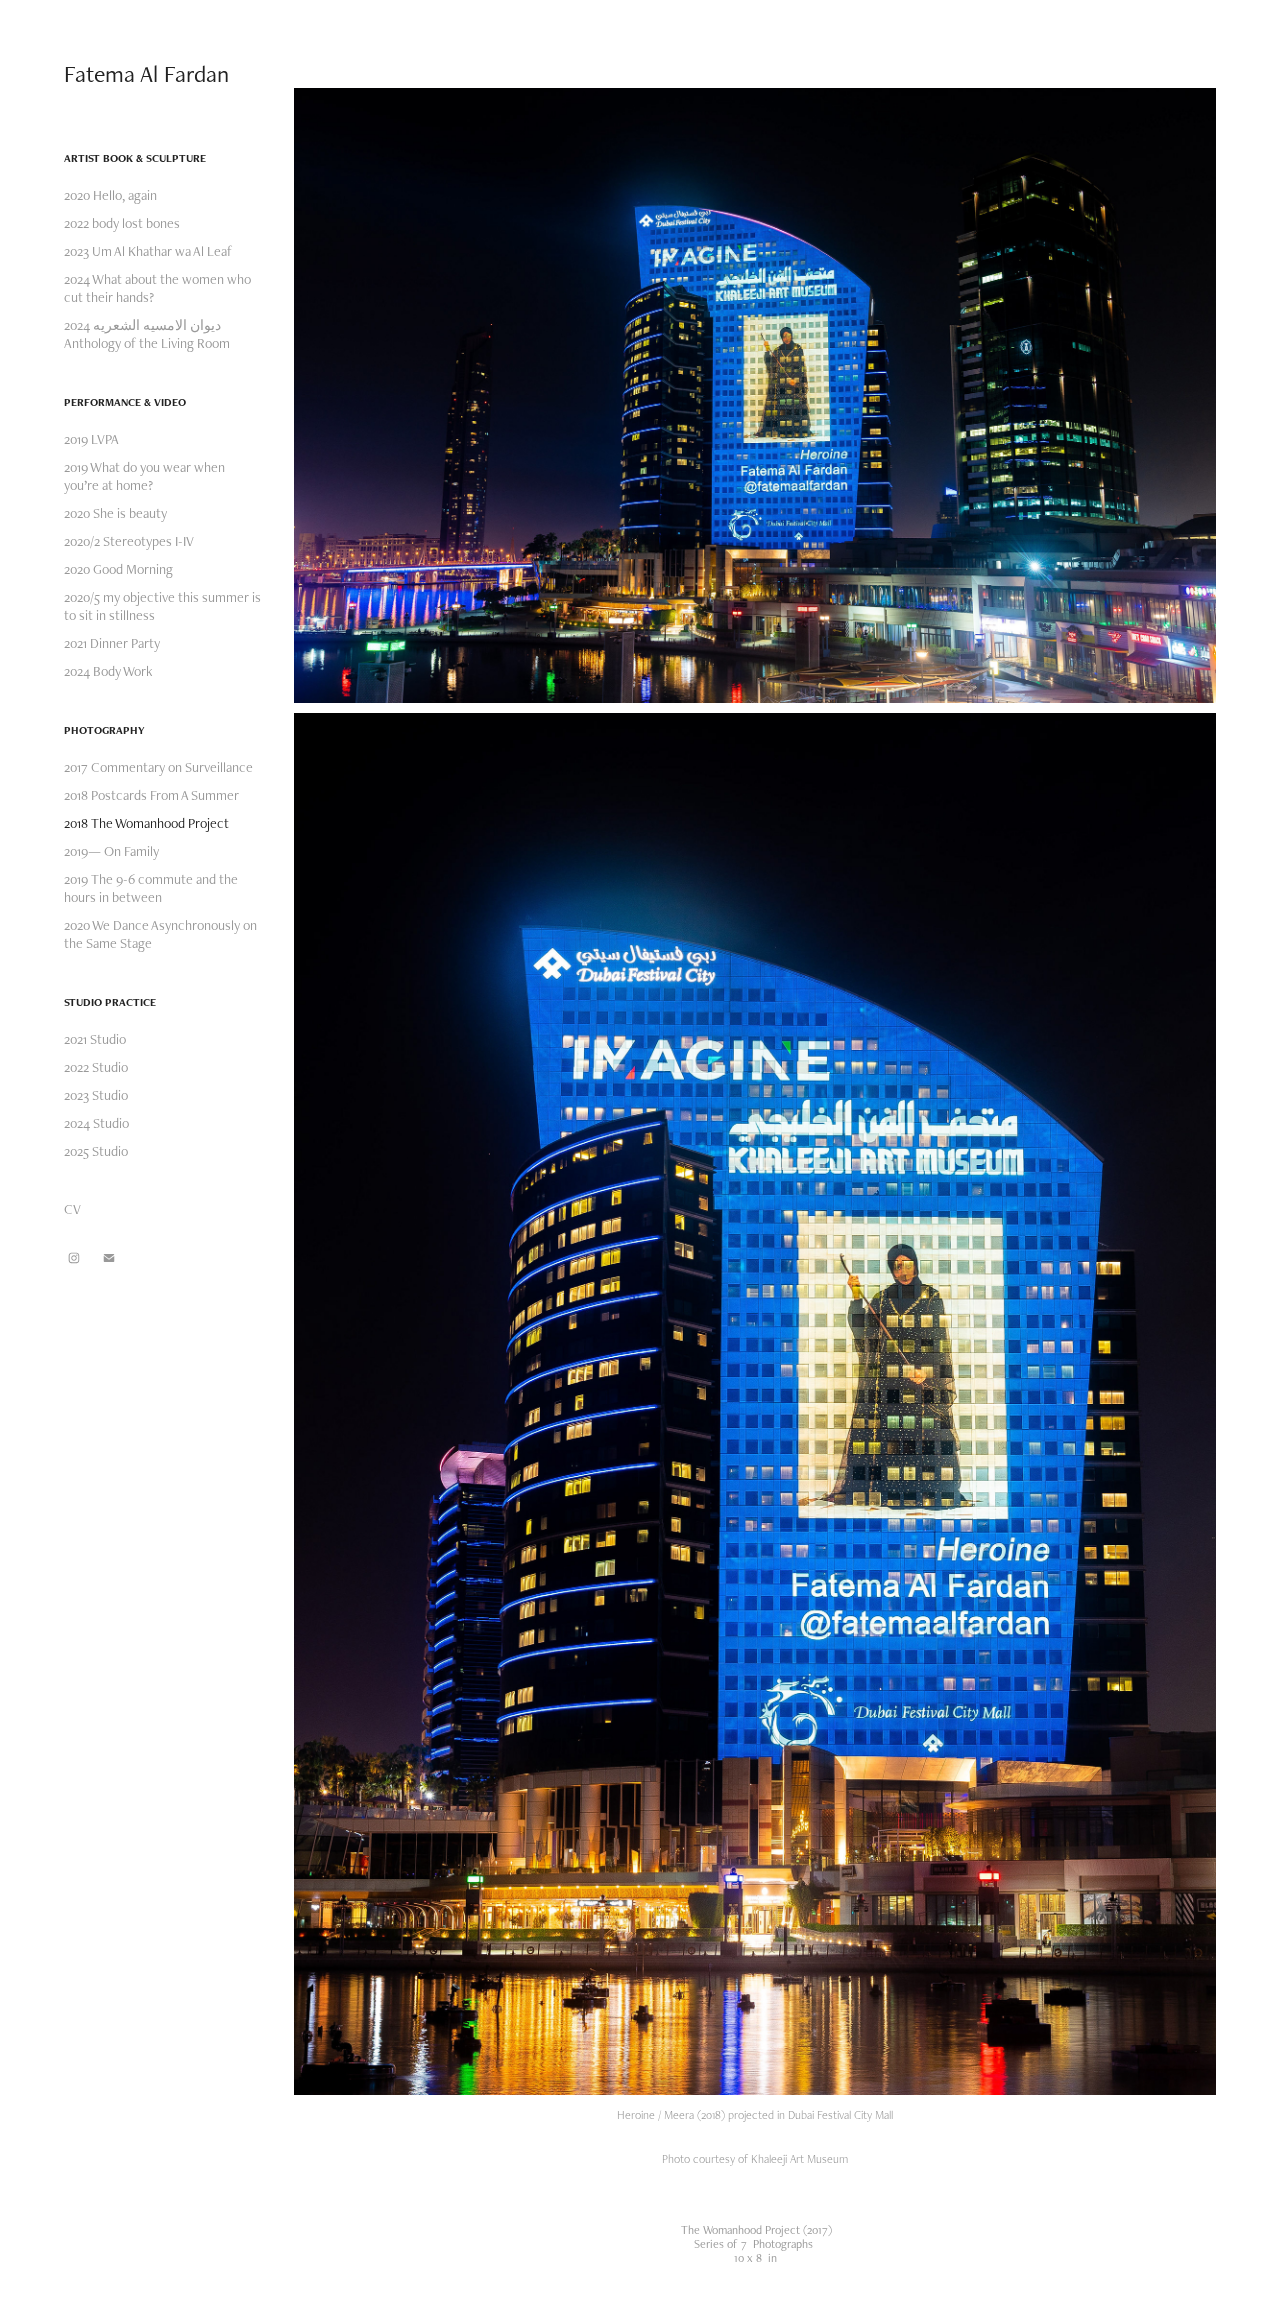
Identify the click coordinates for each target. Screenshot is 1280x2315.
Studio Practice (110, 1002)
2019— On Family (111, 851)
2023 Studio (96, 1095)
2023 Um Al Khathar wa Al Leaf (148, 251)
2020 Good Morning (118, 569)
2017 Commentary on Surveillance (158, 767)
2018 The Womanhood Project (146, 823)
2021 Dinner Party (112, 643)
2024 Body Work (108, 671)
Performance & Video (125, 402)
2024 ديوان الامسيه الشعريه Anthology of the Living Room (147, 334)
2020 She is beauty (115, 513)
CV (72, 1209)
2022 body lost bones (122, 223)
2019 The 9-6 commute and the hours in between (151, 888)
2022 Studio (96, 1067)
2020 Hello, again (110, 195)
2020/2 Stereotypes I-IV (129, 541)
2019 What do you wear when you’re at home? (144, 476)
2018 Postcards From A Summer (151, 795)
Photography (104, 730)
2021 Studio (95, 1039)
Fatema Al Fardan (146, 73)
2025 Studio (96, 1151)
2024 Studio (96, 1123)
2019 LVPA (91, 439)
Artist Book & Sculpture (135, 158)
